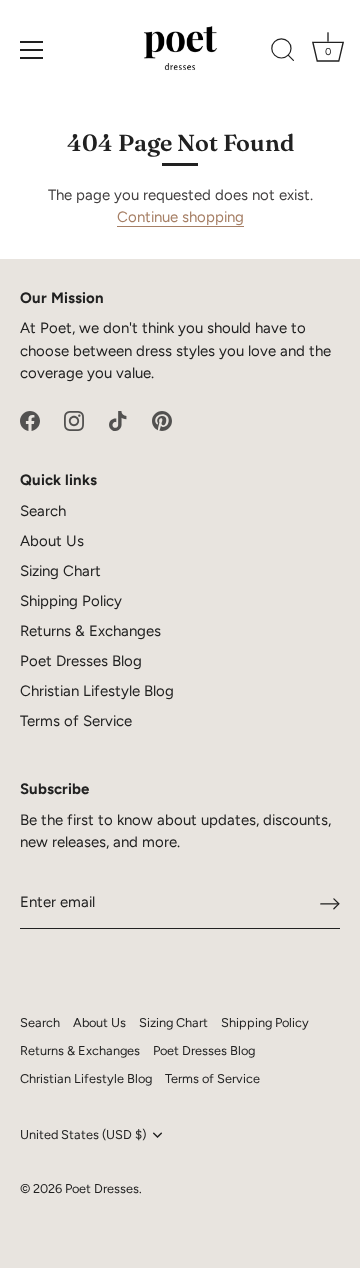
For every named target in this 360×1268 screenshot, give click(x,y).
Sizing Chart (60, 571)
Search (43, 511)
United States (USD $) (83, 1134)
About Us (52, 541)
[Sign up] (330, 903)
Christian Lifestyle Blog (97, 691)
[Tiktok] (118, 420)
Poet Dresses (102, 1188)
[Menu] (32, 50)
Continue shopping (180, 217)
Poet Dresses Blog (81, 661)
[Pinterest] (162, 420)
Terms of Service (76, 721)
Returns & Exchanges (90, 631)
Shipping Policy (71, 601)
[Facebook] (30, 420)
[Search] (283, 53)
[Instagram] (74, 420)
